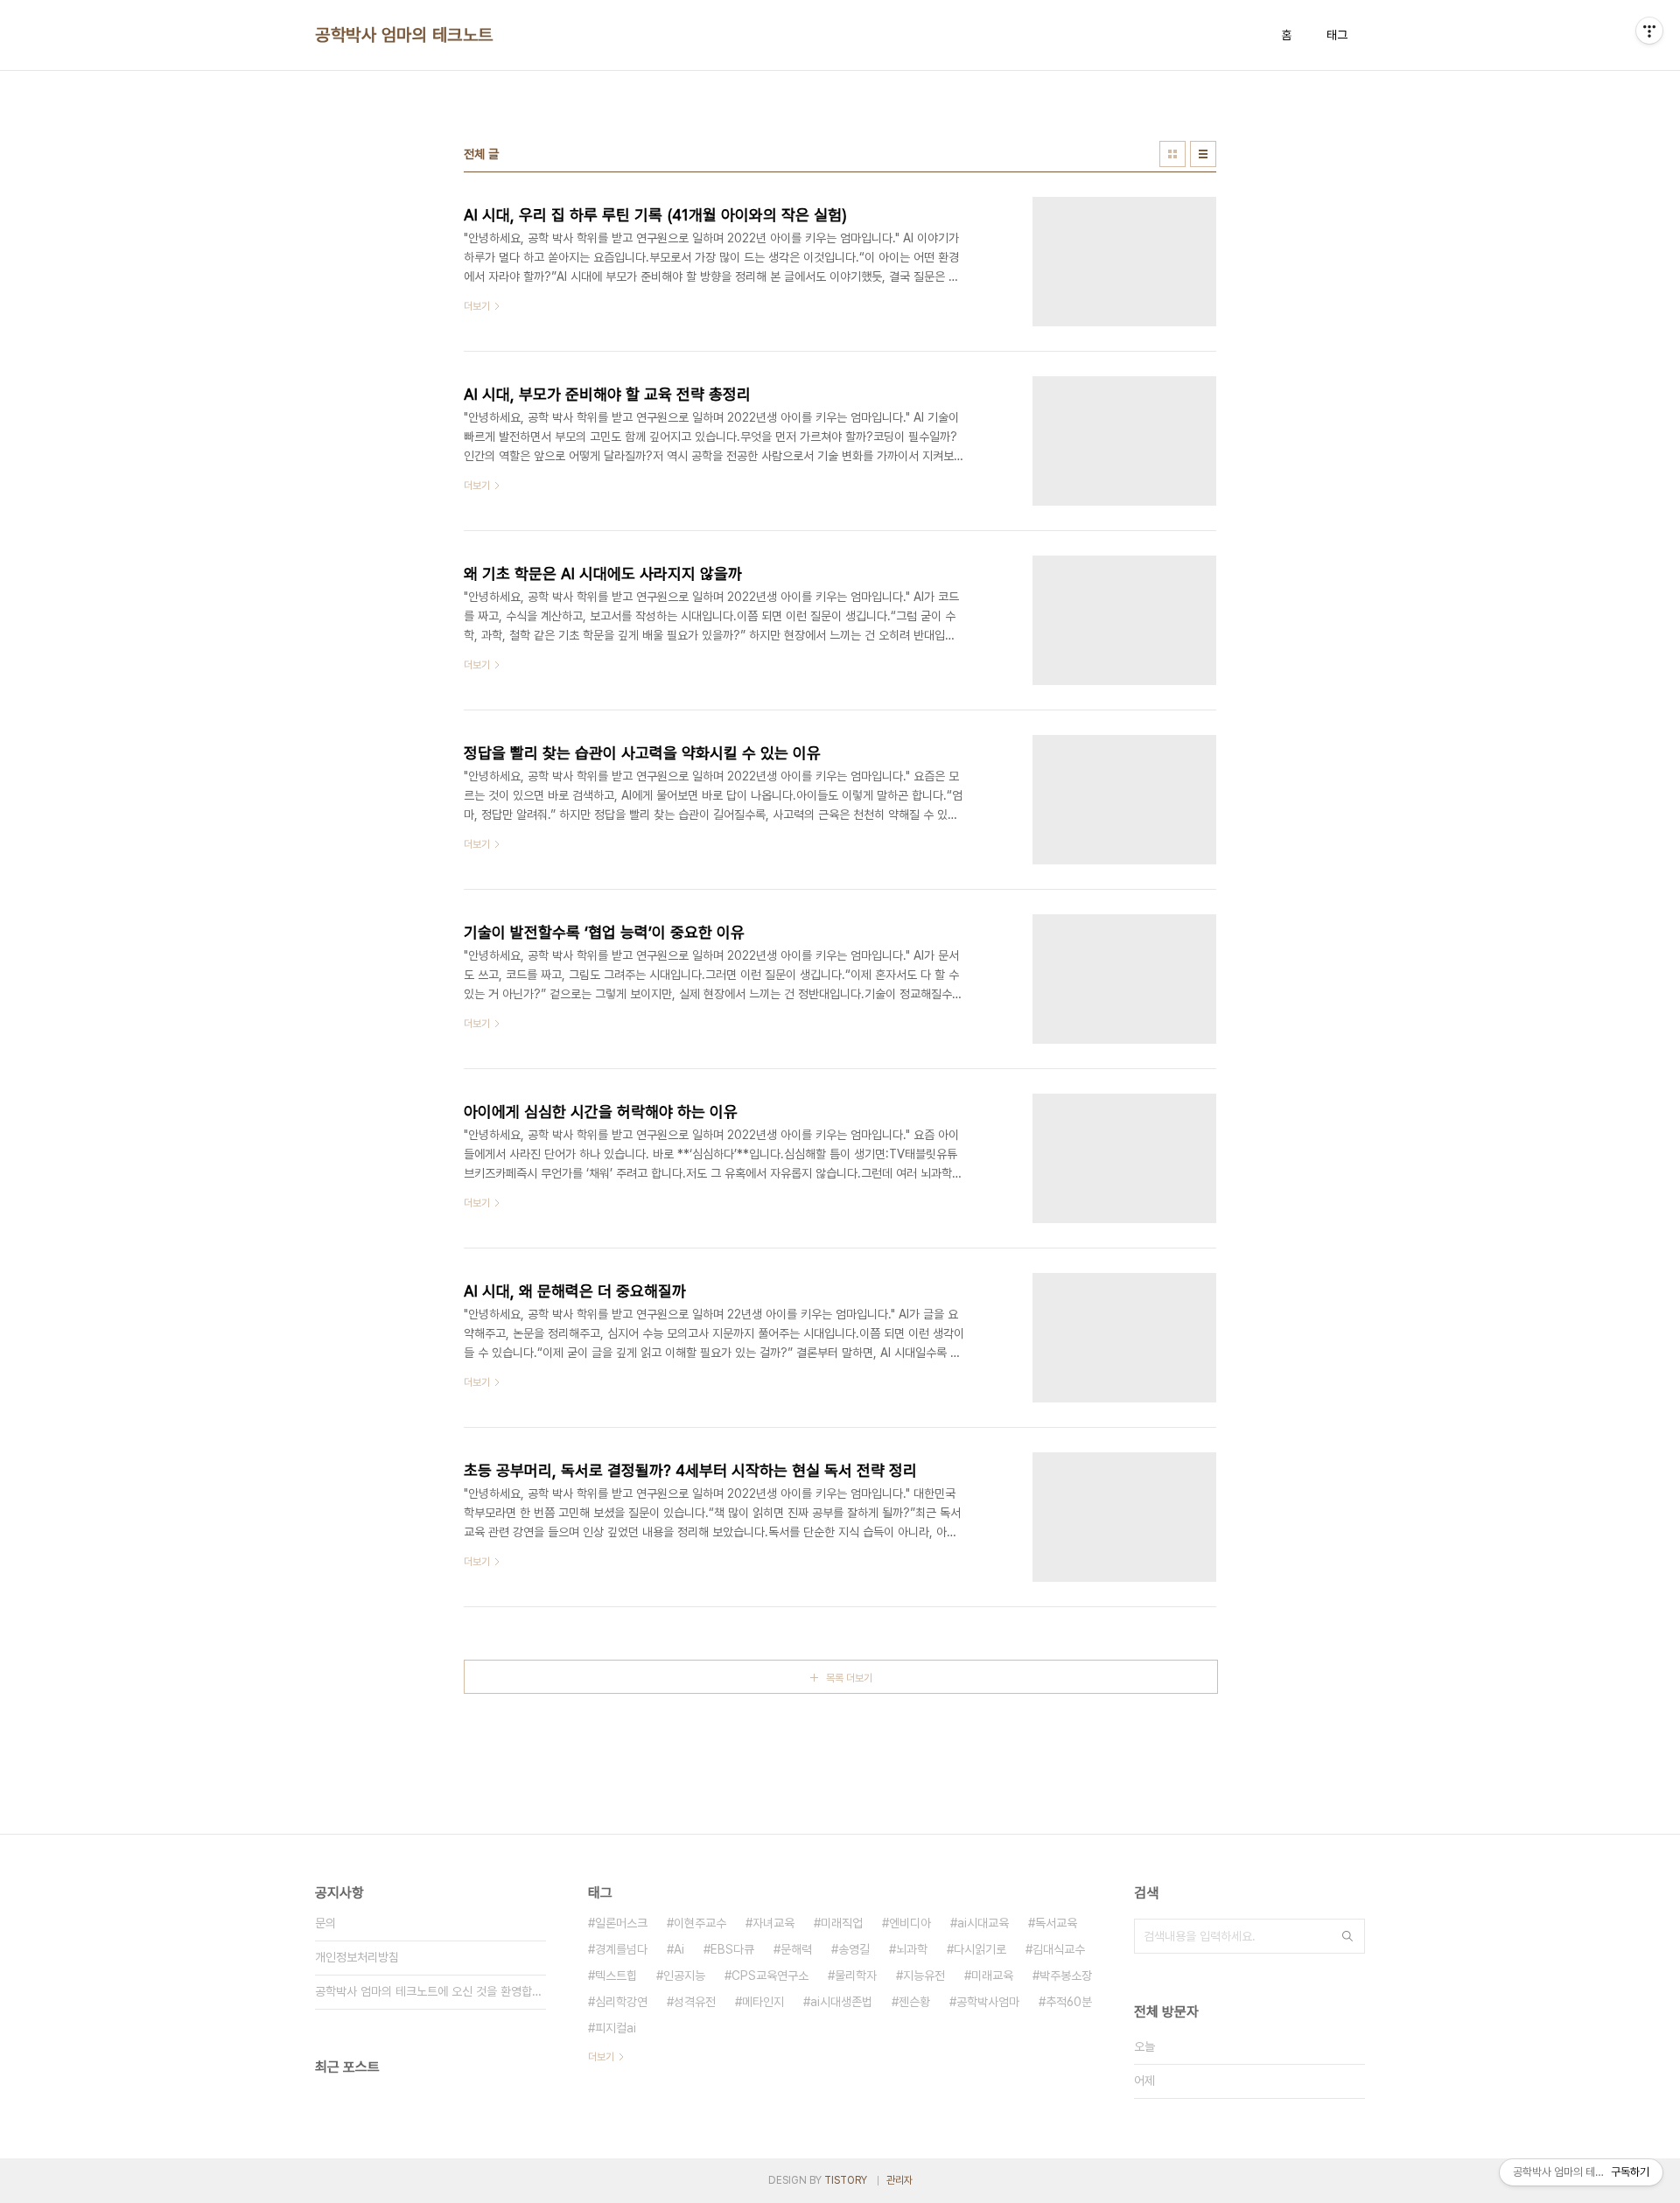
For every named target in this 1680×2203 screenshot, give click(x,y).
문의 (325, 1923)
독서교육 (1056, 1923)
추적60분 (1069, 2002)
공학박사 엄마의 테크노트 (404, 35)
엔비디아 (910, 1923)
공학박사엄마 (988, 2002)
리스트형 (1203, 154)
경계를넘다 (621, 1949)
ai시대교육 (983, 1923)
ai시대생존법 (841, 2002)
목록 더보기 (849, 1678)
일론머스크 (621, 1923)
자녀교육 (773, 1923)
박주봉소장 (1066, 1976)
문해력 (796, 1949)
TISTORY (846, 2180)
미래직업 (842, 1923)
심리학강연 (621, 2002)
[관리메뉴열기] (1649, 31)
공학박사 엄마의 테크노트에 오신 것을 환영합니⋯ (430, 1991)
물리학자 (856, 1976)
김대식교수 (1059, 1949)
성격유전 (695, 2002)
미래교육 (992, 1976)
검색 (1347, 1936)
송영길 (854, 1949)
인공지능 (684, 1976)
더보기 (601, 2057)
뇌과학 (912, 1949)
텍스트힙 (616, 1976)
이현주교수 (700, 1923)
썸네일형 (1172, 154)
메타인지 (763, 2002)
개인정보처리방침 (357, 1957)
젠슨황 (914, 2002)
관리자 (899, 2180)
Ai (679, 1949)
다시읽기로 (980, 1949)
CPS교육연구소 (770, 1976)
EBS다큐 (732, 1949)
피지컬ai (616, 2028)
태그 (1337, 35)
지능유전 (924, 1976)
